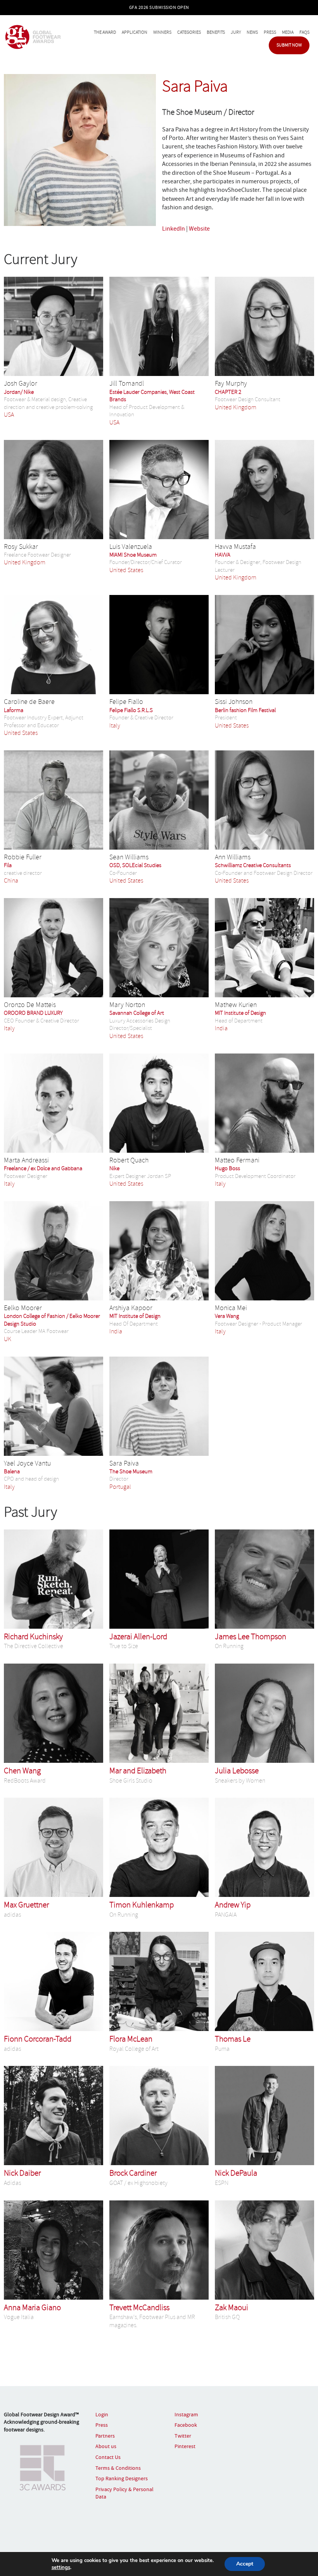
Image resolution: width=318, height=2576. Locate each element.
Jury (236, 32)
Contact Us (108, 2457)
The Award (105, 32)
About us (106, 2446)
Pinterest (185, 2446)
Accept (245, 2564)
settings (61, 2567)
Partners (105, 2436)
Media (288, 32)
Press (270, 32)
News (252, 32)
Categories (189, 32)
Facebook (186, 2425)
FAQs (304, 32)
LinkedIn (174, 229)
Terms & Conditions (118, 2468)
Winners (162, 32)
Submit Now (289, 45)
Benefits (216, 32)
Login (102, 2414)
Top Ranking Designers (122, 2478)
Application (135, 32)
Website (199, 229)
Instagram (186, 2414)
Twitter (183, 2436)
